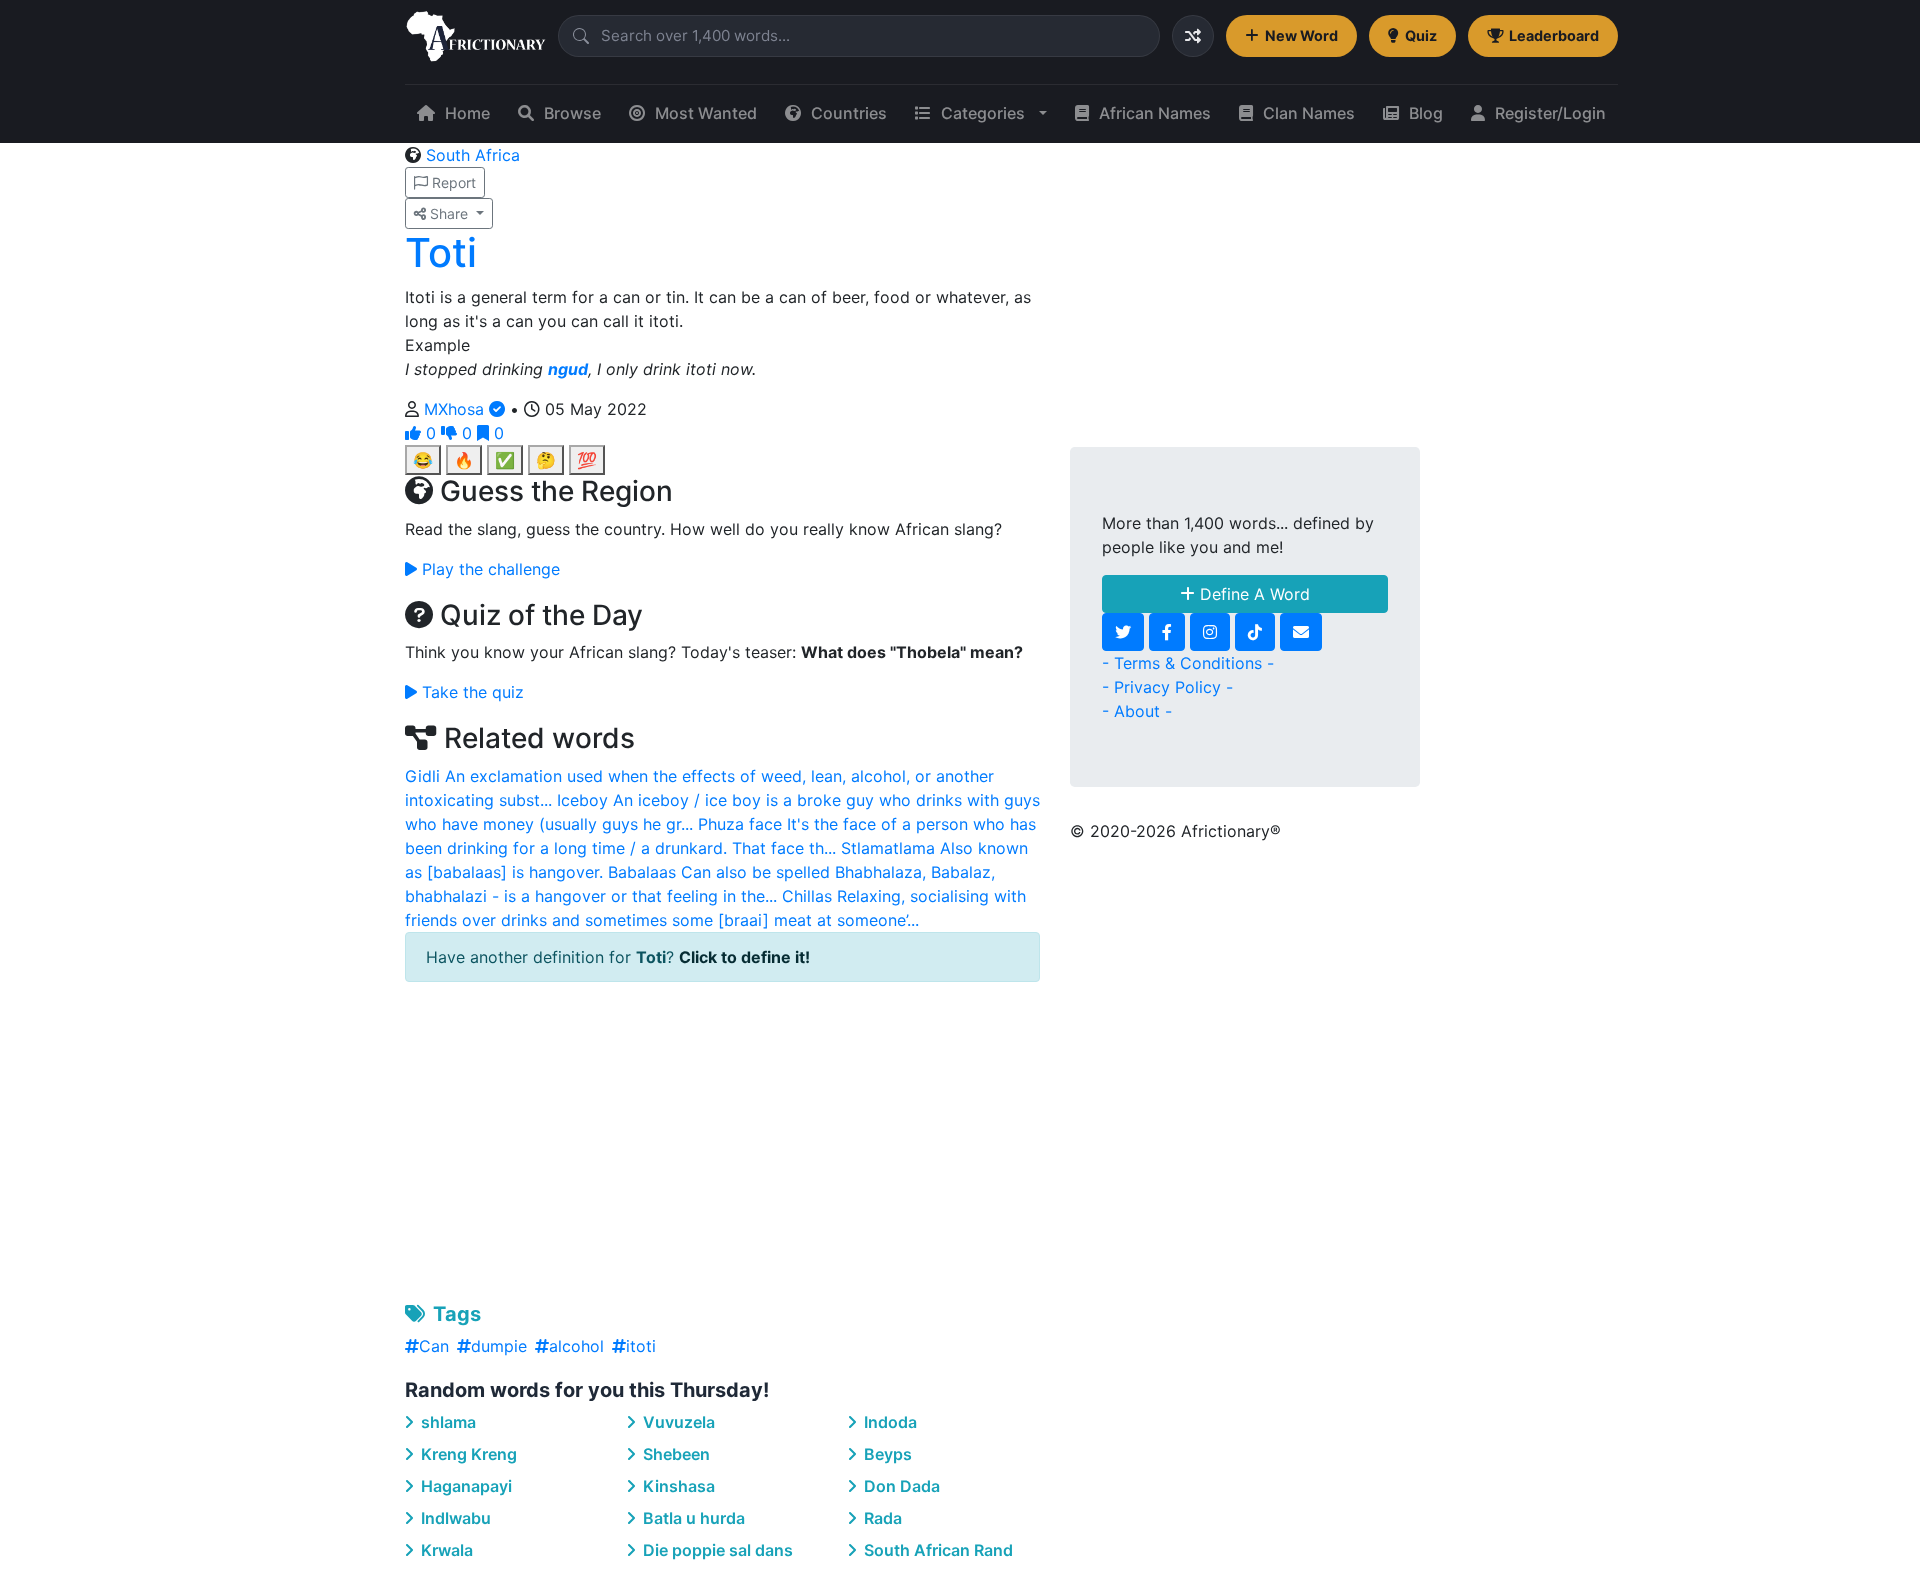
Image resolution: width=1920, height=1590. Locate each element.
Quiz (1421, 35)
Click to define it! (744, 957)
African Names (1155, 113)
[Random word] (1193, 36)
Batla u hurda (692, 1518)
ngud (568, 369)
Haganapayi (464, 1486)
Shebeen (674, 1454)
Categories (983, 113)
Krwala (445, 1550)
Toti (441, 252)
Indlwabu (454, 1518)
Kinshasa (677, 1486)
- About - (1137, 711)
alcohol (576, 1346)
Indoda (888, 1422)
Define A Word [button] (1252, 594)
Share (449, 213)
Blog (1426, 113)
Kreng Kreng (467, 1454)
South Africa (473, 155)
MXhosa (456, 409)
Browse (572, 113)
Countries (849, 113)
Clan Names (1309, 113)
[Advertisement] (722, 1138)
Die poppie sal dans (716, 1550)
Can (434, 1346)
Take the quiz (470, 692)
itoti (641, 1346)
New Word (1301, 35)
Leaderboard (1554, 35)
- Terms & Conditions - (1188, 663)
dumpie (499, 1346)
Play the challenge (488, 569)
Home (467, 113)
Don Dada (900, 1486)
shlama (446, 1422)
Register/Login (1550, 113)
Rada (881, 1518)
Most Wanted (706, 113)
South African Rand (936, 1550)
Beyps (886, 1454)
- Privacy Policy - (1167, 687)
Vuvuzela (677, 1422)
